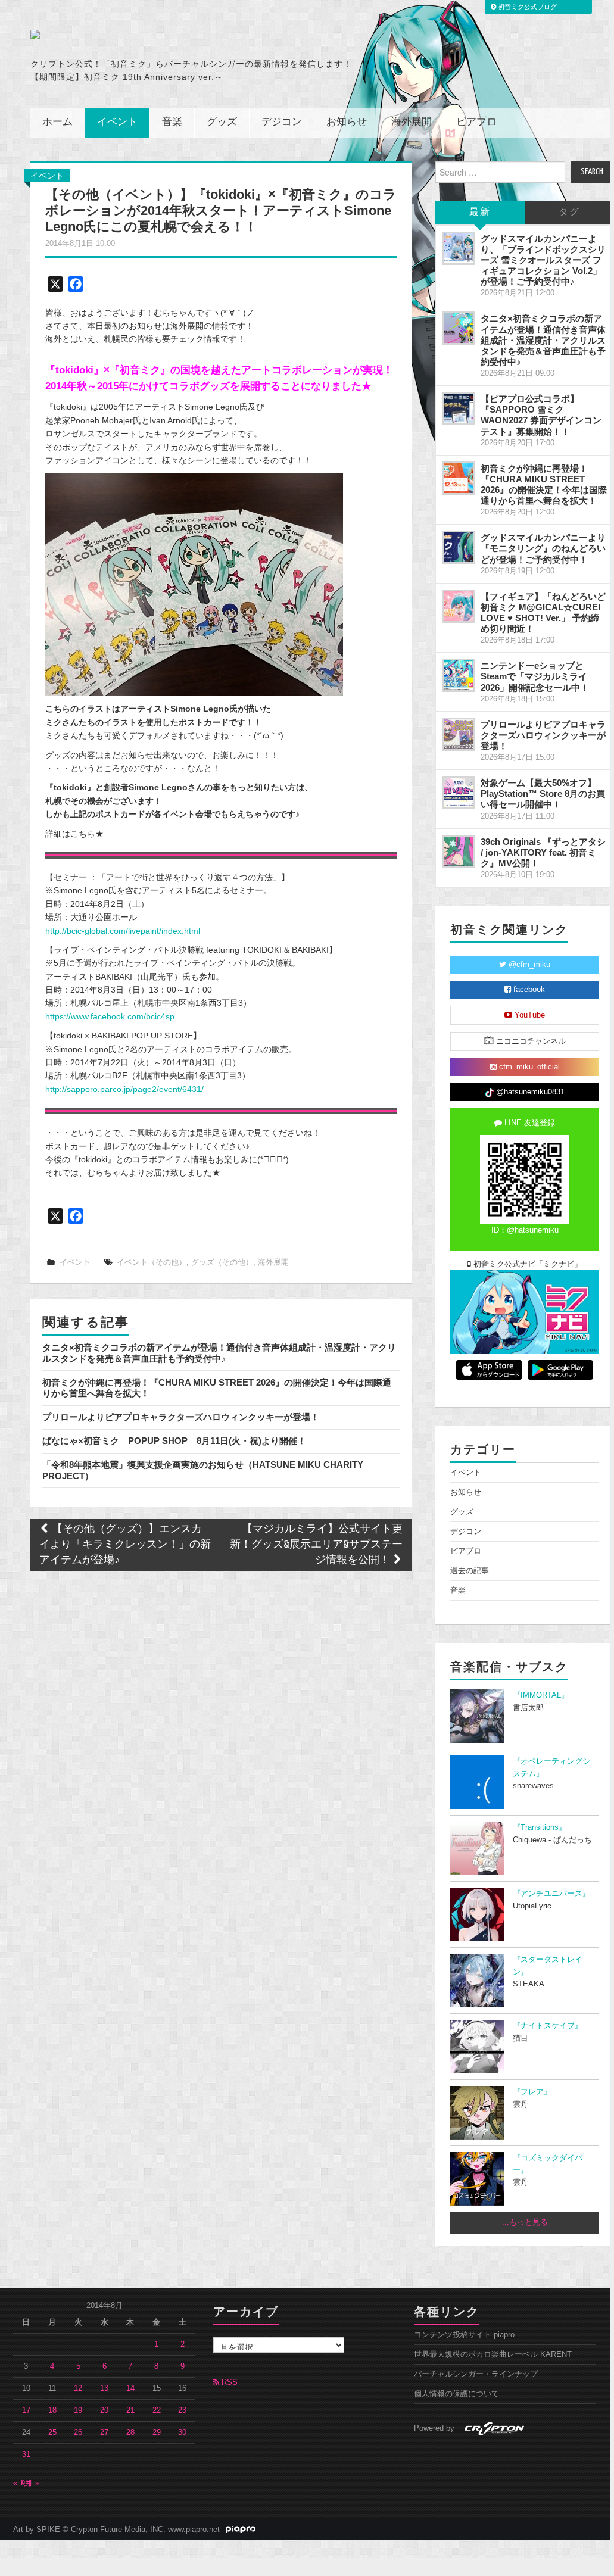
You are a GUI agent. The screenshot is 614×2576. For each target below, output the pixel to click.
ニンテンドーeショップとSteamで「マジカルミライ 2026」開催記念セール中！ (535, 676)
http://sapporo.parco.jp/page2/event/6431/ (124, 1089)
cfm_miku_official (528, 1067)
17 (26, 2410)
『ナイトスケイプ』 (548, 2026)
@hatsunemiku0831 (529, 1092)
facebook (528, 990)
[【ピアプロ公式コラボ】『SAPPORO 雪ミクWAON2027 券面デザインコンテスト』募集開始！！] (459, 408)
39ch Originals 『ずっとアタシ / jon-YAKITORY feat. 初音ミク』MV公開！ (543, 852)
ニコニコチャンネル (530, 1041)
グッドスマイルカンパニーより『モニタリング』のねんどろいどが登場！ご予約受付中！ (543, 548)
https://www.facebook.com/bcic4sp (110, 1016)
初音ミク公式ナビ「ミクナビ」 (526, 1264)
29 (157, 2432)
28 (130, 2432)
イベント (117, 122)
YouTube (529, 1015)
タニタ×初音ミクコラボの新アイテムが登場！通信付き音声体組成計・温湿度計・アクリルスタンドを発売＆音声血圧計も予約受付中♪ (219, 1353)
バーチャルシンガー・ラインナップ (476, 2374)
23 (182, 2410)
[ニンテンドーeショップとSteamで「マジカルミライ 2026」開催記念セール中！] (459, 675)
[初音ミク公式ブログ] (147, 35)
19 (78, 2410)
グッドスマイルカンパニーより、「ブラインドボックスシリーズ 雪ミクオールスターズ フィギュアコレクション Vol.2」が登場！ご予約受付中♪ (543, 260)
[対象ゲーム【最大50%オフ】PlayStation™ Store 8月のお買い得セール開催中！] (459, 793)
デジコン (282, 122)
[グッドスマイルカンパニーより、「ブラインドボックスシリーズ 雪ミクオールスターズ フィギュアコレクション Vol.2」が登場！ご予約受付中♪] (459, 248)
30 (182, 2432)
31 (26, 2455)
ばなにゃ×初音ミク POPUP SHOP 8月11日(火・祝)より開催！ (174, 1441)
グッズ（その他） (222, 1262)
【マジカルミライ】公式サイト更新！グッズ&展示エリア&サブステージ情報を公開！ (316, 1545)
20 (104, 2410)
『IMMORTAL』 (541, 1695)
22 (157, 2410)
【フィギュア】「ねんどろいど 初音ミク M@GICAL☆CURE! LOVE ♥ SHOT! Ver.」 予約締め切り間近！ (543, 612)
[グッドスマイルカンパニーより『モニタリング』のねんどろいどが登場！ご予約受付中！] (459, 547)
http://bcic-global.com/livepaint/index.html (123, 931)
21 (130, 2410)
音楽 (172, 122)
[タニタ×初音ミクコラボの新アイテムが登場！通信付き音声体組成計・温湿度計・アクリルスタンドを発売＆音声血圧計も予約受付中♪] (459, 328)
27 (104, 2432)
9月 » (30, 2483)
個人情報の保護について (456, 2394)
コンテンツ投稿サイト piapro (464, 2335)
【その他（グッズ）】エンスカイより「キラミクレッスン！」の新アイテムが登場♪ (125, 1545)
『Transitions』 (540, 1827)
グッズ (222, 122)
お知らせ (347, 122)
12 (78, 2388)
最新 (480, 212)
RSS (228, 2382)
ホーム (57, 122)
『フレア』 (532, 2092)
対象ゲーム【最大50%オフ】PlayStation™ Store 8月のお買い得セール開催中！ (543, 793)
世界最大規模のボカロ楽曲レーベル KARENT (493, 2354)
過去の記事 (470, 1571)
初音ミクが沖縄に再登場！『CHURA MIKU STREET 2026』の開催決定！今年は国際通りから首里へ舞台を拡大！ (544, 484)
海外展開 (412, 122)
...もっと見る (525, 2222)
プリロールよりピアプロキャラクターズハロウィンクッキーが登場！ (181, 1417)
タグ (569, 212)
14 (130, 2388)
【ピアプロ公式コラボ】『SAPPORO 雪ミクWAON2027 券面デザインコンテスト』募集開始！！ (541, 415)
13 (104, 2388)
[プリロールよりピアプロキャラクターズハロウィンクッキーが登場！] (459, 734)
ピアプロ (476, 122)
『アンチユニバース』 (551, 1894)
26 (78, 2432)
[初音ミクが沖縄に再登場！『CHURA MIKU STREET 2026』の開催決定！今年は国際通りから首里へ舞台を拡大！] (459, 478)
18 (52, 2410)
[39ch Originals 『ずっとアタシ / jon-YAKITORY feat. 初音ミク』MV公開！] (459, 852)
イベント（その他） (152, 1262)
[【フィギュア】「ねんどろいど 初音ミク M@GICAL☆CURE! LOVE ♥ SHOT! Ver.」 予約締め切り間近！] (459, 606)
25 (52, 2432)
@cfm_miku (528, 965)
